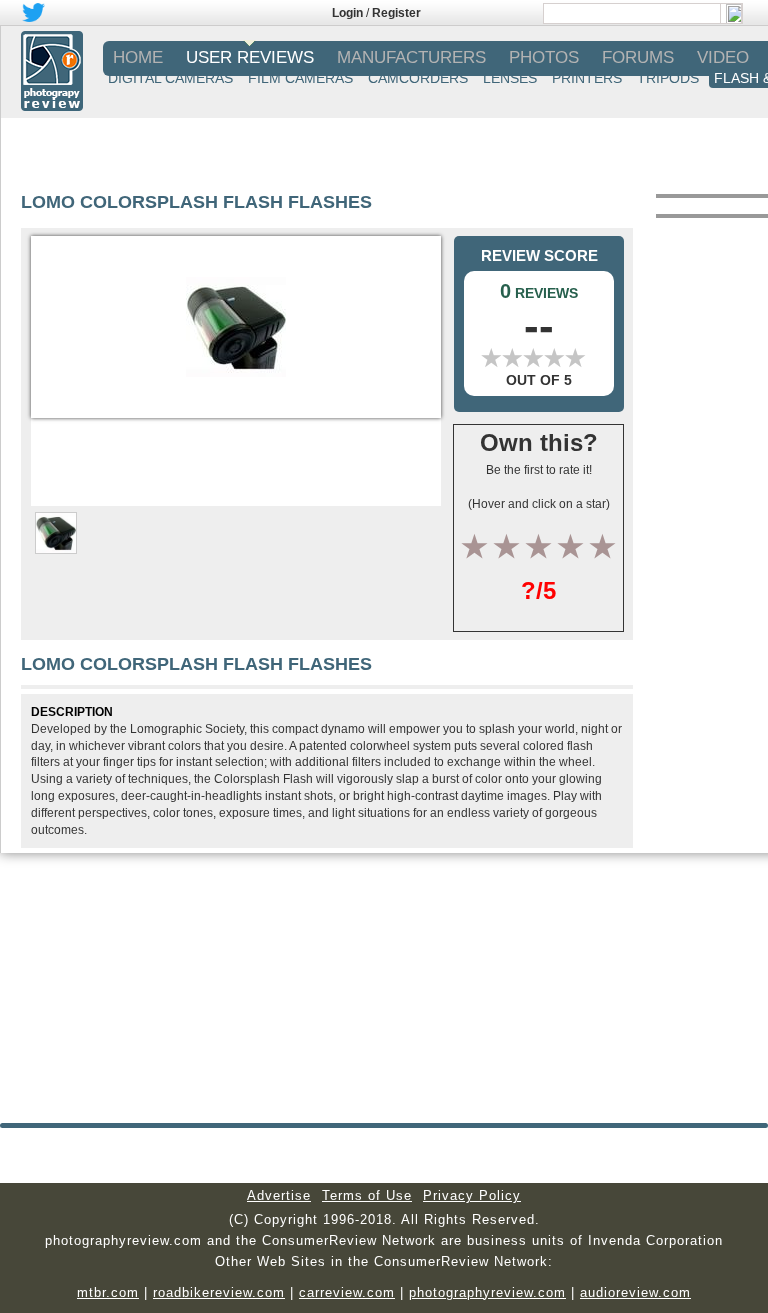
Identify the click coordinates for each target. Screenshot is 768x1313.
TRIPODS (668, 78)
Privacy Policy (472, 1195)
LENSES (510, 78)
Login (347, 13)
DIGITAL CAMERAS (170, 78)
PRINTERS (587, 78)
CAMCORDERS (418, 78)
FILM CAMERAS (300, 78)
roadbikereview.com (219, 1292)
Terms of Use (367, 1195)
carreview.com (347, 1292)
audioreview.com (635, 1292)
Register (396, 13)
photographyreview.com (487, 1292)
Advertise (279, 1195)
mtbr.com (108, 1292)
